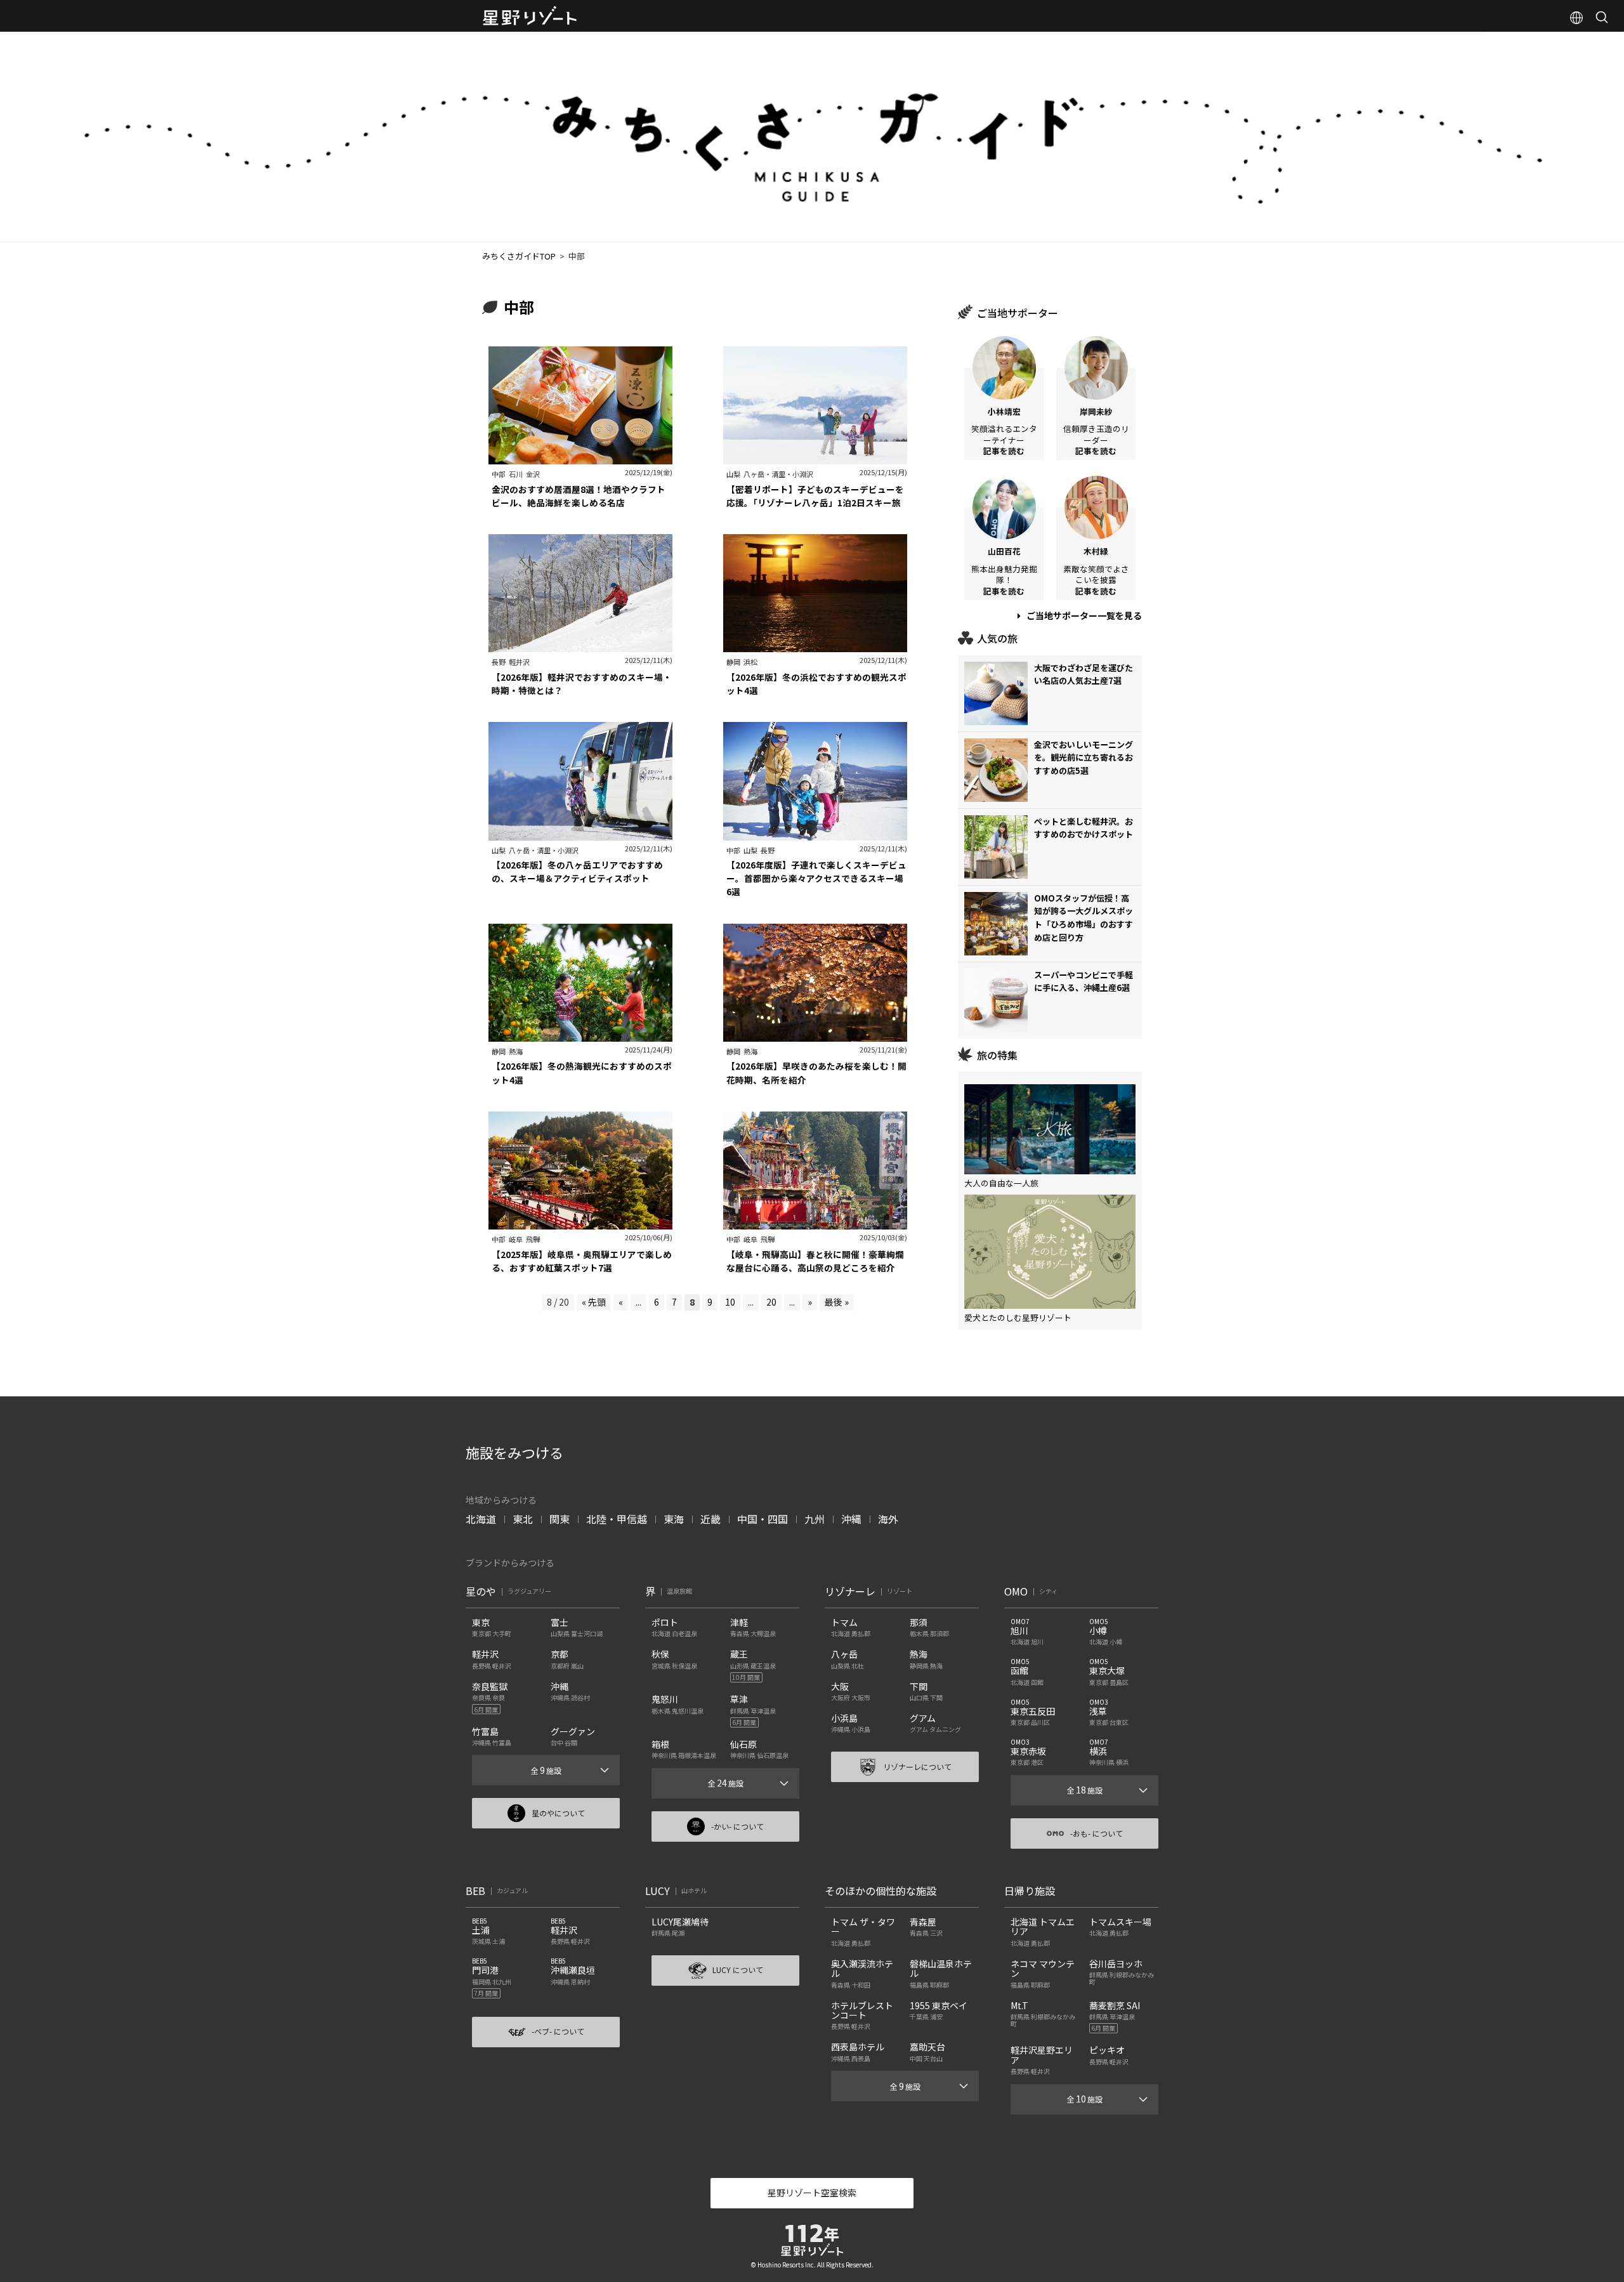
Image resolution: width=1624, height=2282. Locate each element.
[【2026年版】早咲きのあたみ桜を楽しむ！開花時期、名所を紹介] (815, 1035)
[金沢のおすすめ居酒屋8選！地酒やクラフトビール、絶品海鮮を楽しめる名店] (580, 458)
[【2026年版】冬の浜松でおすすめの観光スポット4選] (815, 646)
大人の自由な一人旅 (1001, 1183)
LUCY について (738, 1970)
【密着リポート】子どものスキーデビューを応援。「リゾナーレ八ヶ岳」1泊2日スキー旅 (815, 496)
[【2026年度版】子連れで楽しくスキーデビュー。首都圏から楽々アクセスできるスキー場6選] (815, 834)
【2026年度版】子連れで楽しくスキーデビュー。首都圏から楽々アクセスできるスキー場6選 (816, 878)
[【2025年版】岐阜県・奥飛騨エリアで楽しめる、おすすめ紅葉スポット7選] (580, 1223)
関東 (560, 1519)
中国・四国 (763, 1519)
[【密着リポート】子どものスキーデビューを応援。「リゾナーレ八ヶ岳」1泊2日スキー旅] (815, 458)
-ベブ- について (558, 2031)
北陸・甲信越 (617, 1519)
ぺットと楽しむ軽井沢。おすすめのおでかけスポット (1084, 828)
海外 (888, 1519)
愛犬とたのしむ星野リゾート (1018, 1317)
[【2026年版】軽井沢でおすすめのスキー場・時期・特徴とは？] (580, 646)
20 (771, 1302)
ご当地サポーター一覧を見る (1083, 615)
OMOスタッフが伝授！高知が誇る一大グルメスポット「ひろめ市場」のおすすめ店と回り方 (1084, 918)
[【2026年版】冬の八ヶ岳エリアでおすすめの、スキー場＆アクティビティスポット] (580, 834)
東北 (523, 1519)
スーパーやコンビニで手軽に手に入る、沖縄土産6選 (1084, 981)
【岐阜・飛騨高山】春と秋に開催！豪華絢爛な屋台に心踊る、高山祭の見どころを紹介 (815, 1261)
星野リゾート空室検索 (812, 2193)
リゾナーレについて (917, 1767)
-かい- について (737, 1826)
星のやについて (558, 1813)
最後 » (837, 1302)
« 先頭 (594, 1302)
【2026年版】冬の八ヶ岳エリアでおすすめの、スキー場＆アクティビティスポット (577, 871)
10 (730, 1302)
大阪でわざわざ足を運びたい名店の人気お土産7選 (1084, 674)
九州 (815, 1519)
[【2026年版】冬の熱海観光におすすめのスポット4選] (580, 1035)
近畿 (710, 1519)
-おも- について (1097, 1833)
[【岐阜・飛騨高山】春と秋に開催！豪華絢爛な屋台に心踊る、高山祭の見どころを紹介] (815, 1223)
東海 (674, 1519)
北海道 (481, 1519)
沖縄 (851, 1519)
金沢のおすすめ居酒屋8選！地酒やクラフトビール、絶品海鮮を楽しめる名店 (579, 496)
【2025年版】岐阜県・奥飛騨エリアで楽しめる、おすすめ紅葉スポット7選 (582, 1261)
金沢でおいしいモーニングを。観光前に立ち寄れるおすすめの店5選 (1084, 758)
